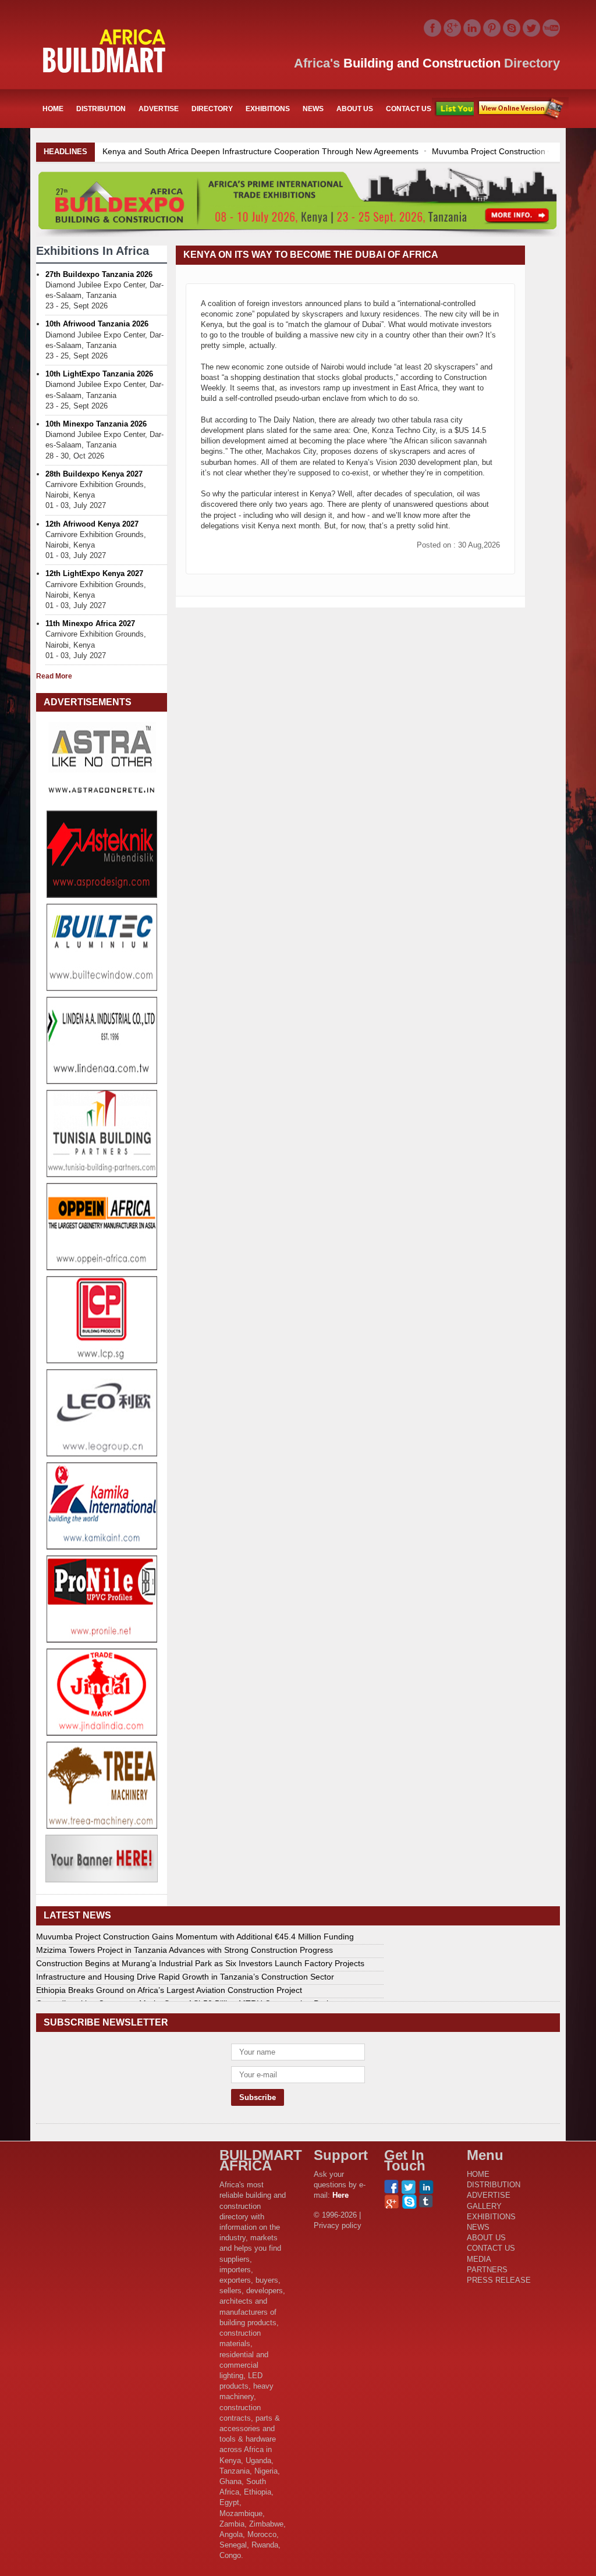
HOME (53, 109)
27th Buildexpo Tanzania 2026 (99, 274)
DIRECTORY (212, 109)
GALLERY (484, 2206)
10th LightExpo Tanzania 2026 (99, 374)
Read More (54, 676)
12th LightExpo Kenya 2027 (94, 573)
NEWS (313, 109)
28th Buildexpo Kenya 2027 (94, 474)
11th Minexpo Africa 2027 (90, 623)
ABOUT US (355, 109)
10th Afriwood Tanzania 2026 (97, 324)
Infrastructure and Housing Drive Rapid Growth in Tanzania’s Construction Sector (185, 1977)
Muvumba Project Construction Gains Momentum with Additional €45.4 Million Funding (330, 151)
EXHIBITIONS (268, 109)
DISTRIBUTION (101, 109)
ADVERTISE (159, 109)
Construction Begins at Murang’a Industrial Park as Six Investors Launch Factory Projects (200, 1963)
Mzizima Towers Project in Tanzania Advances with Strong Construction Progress (185, 1950)
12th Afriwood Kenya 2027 (92, 524)
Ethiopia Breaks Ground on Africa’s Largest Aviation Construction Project (169, 1990)
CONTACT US (409, 109)
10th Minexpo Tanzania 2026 (96, 424)
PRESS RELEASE (499, 2280)
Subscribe (521, 109)
